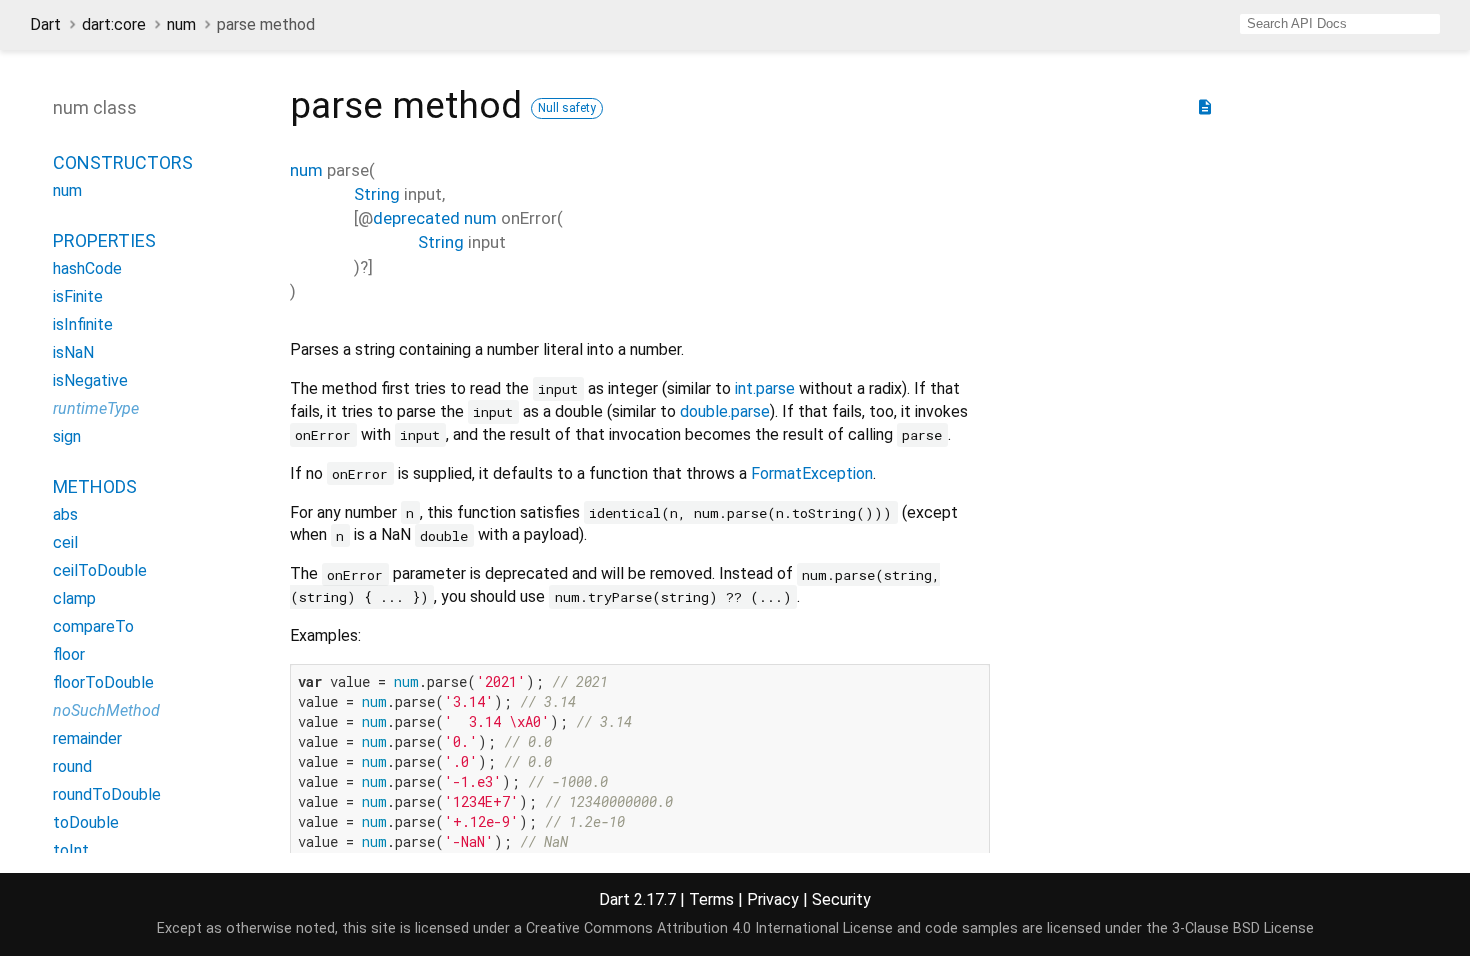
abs (65, 514)
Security (841, 899)
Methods (95, 486)
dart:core (114, 24)
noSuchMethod (106, 710)
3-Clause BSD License (1243, 928)
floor (69, 654)
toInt (71, 850)
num (181, 24)
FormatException (812, 473)
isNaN (73, 352)
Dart (45, 24)
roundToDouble (107, 794)
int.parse (765, 388)
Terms (711, 899)
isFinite (78, 296)
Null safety (567, 108)
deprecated (416, 218)
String (377, 194)
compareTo (93, 626)
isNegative (90, 380)
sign (67, 436)
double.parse (725, 411)
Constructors (123, 162)
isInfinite (83, 324)
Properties (104, 240)
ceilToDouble (100, 570)
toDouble (86, 822)
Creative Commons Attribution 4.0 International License (709, 928)
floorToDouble (103, 682)
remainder (87, 738)
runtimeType (96, 408)
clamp (74, 598)
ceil (65, 542)
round (72, 766)
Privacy (773, 899)
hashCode (87, 268)
